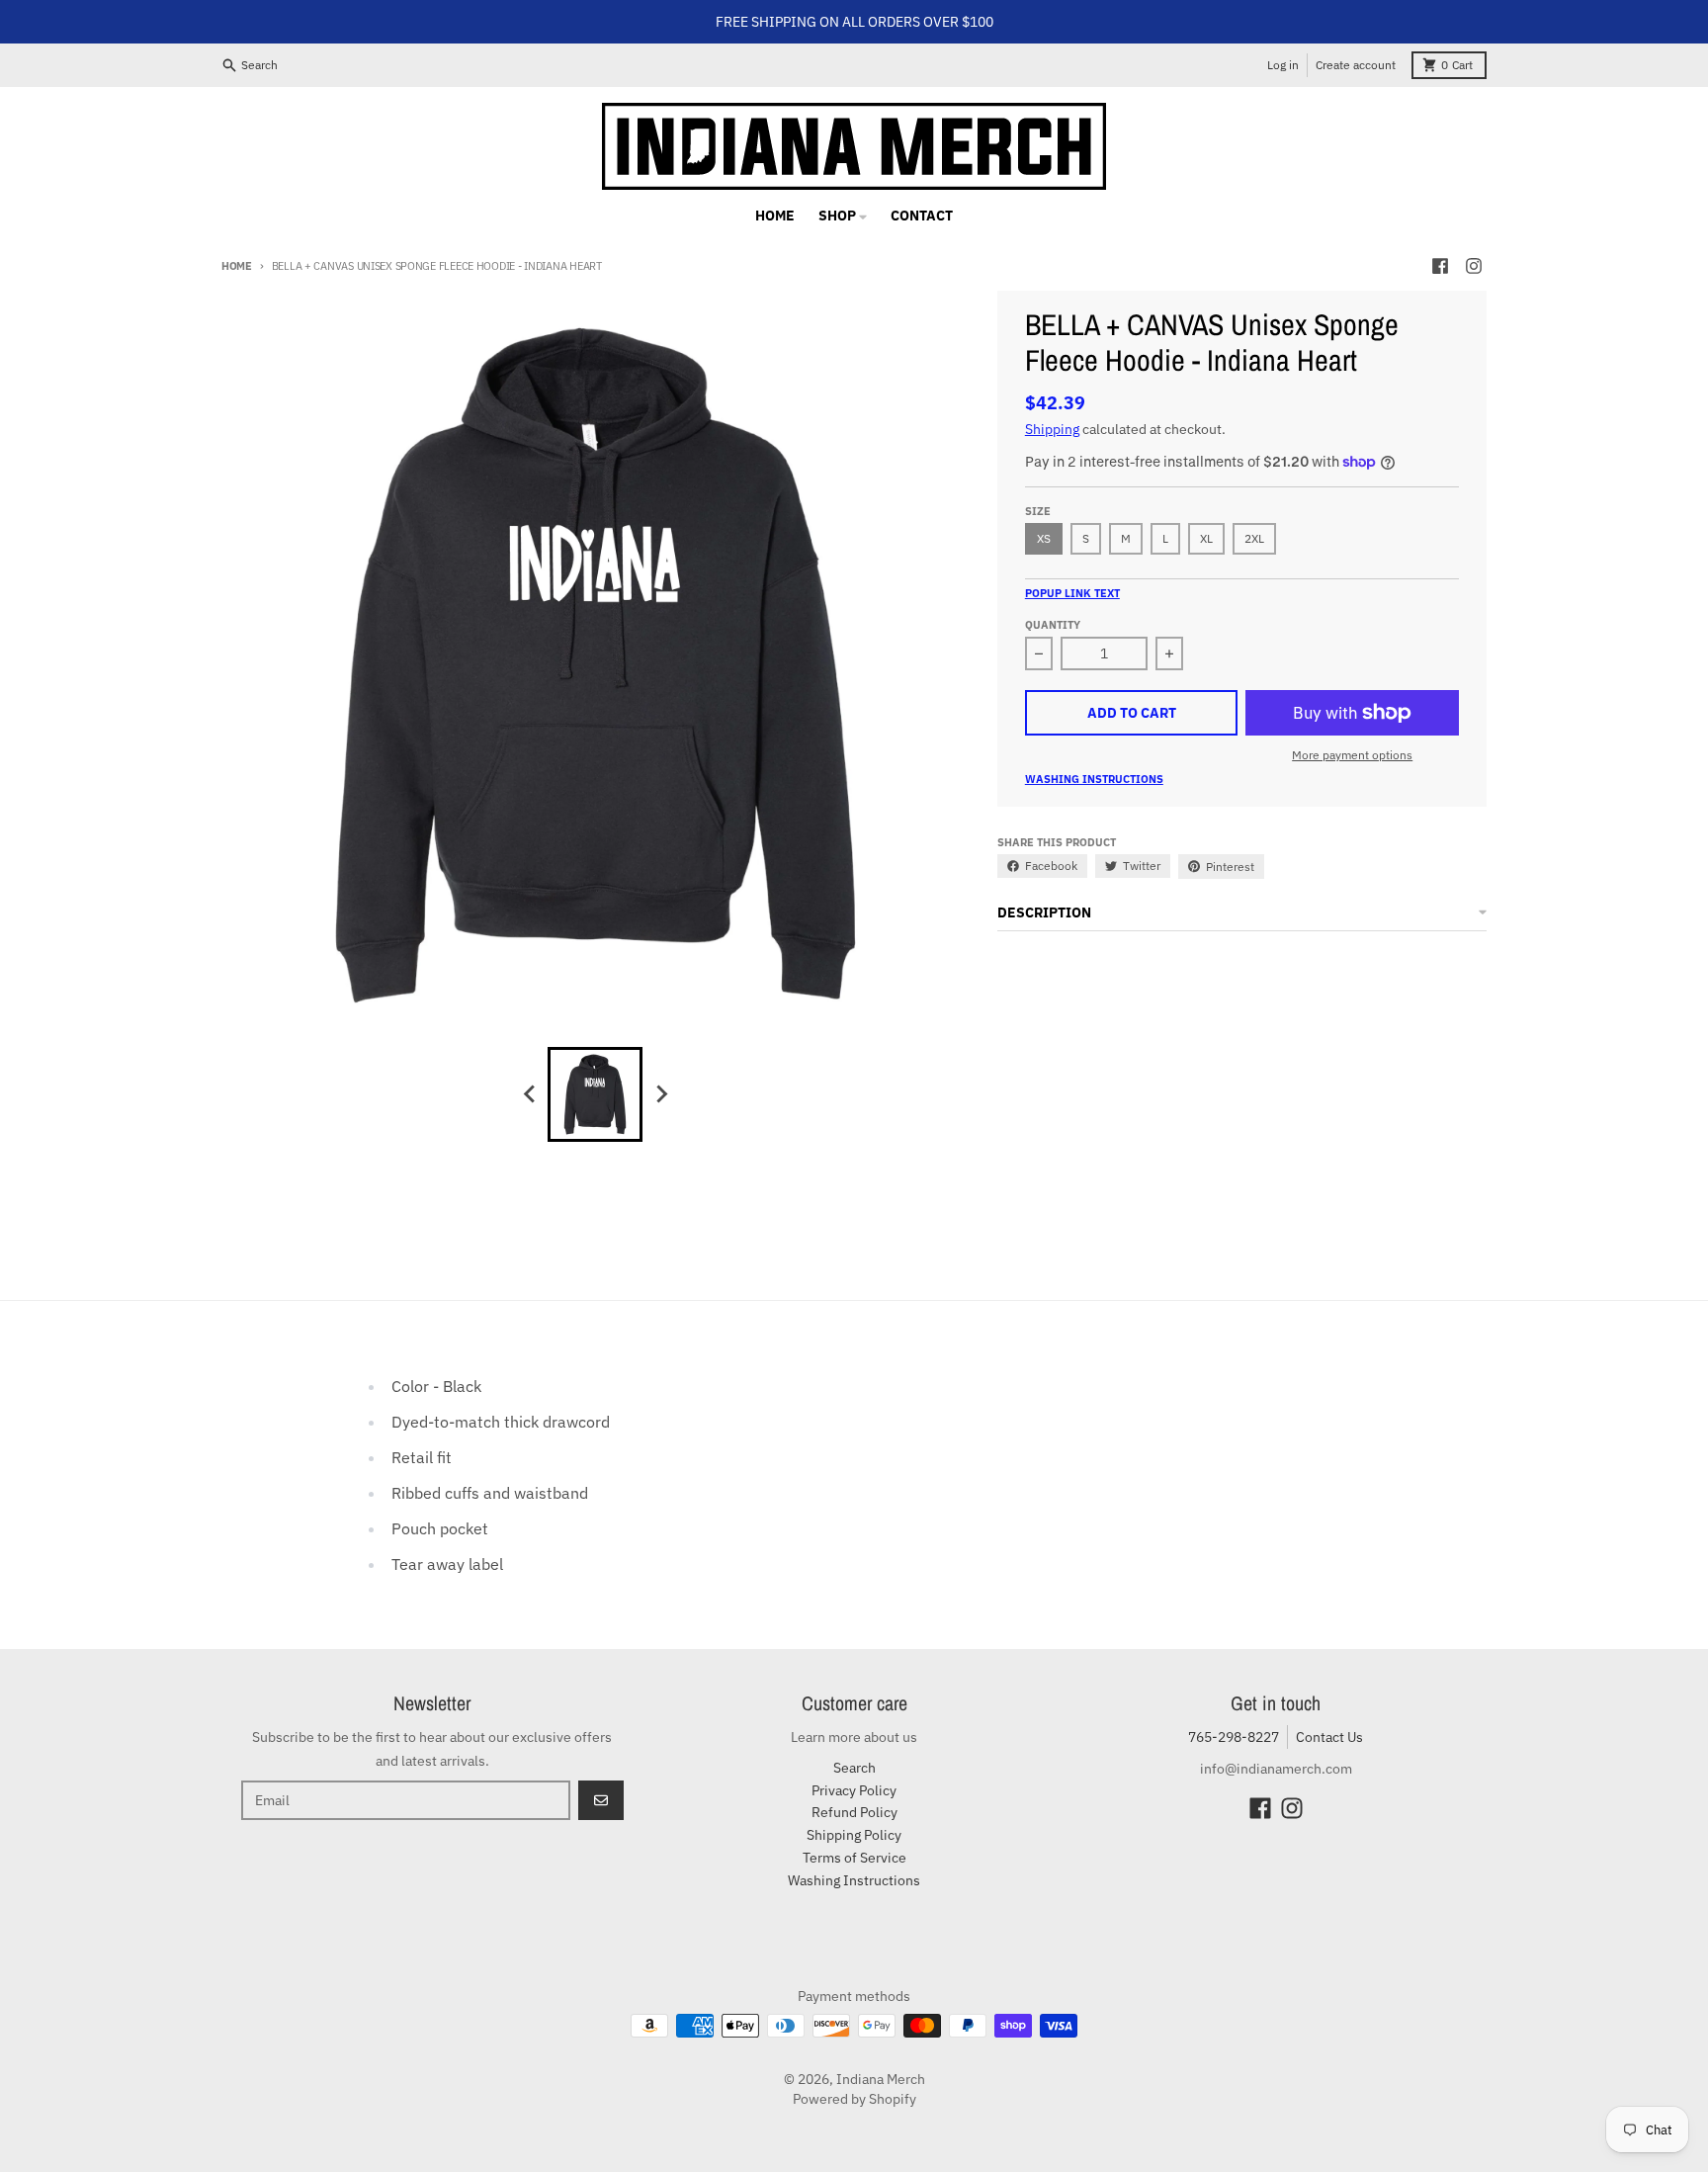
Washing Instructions (1094, 779)
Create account (1356, 65)
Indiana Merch (881, 2079)
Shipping (1052, 429)
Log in (1283, 65)
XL (1206, 538)
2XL (1254, 538)
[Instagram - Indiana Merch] (1474, 266)
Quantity (1053, 625)
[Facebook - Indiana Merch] (1440, 266)
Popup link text (1072, 593)
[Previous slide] (530, 1094)
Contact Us (1329, 1737)
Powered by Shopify (854, 2099)
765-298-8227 (1234, 1737)
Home (237, 266)
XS (1044, 538)
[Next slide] (660, 1094)
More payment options (1352, 755)
